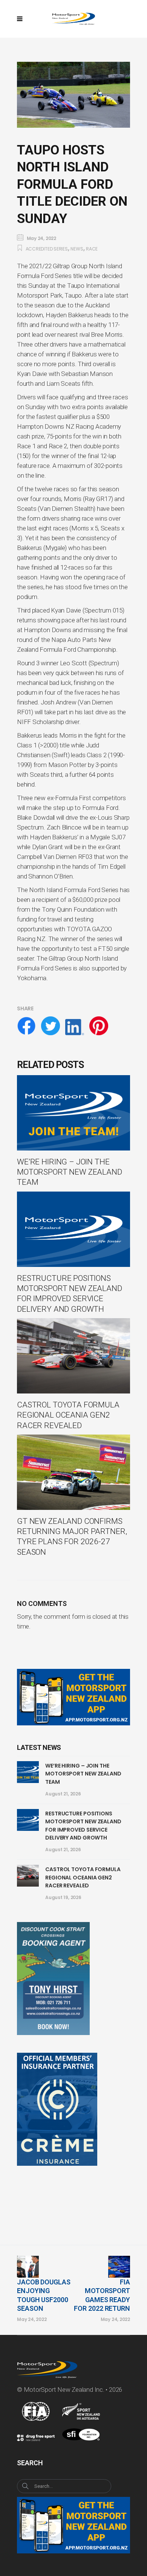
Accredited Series (47, 249)
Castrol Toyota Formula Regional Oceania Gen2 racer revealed (83, 1877)
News (77, 249)
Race (92, 249)
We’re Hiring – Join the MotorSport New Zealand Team (83, 1774)
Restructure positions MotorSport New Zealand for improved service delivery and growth (83, 1826)
